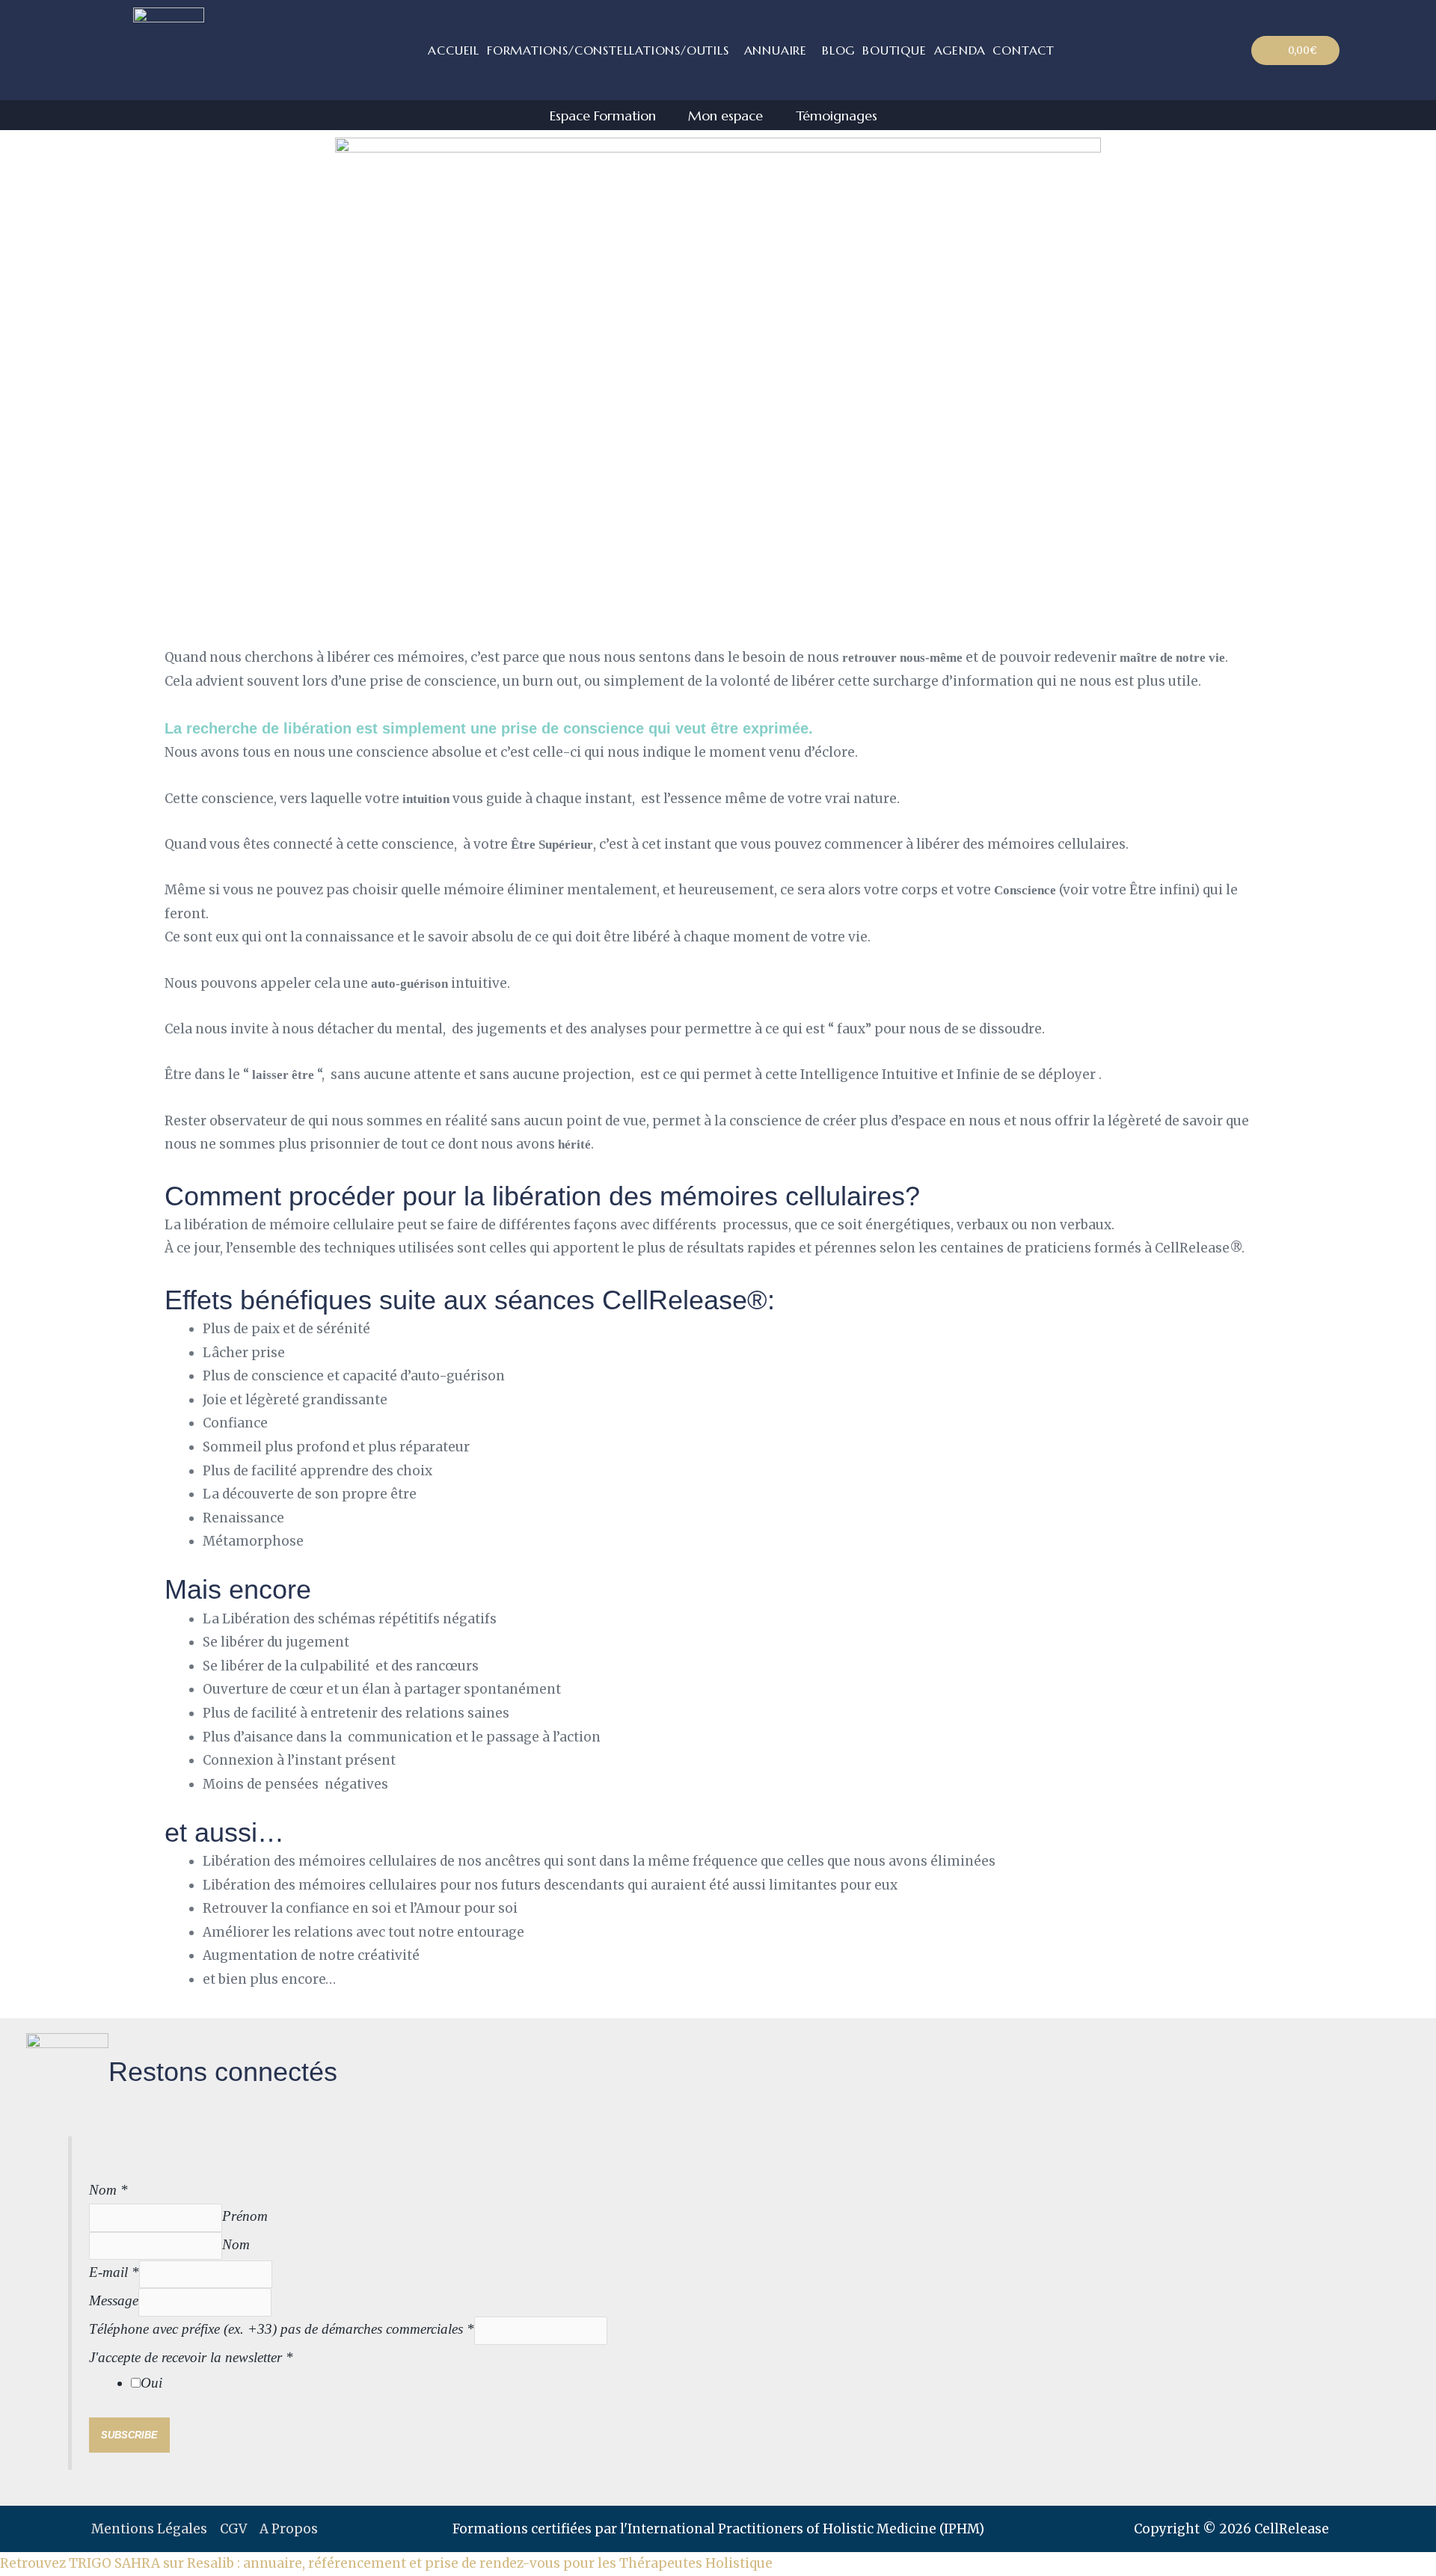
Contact (1024, 50)
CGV (233, 2529)
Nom (108, 2190)
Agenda (960, 50)
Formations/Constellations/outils (608, 50)
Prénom (245, 2216)
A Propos (289, 2529)
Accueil (454, 50)
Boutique (894, 50)
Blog (838, 50)
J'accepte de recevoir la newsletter (191, 2357)
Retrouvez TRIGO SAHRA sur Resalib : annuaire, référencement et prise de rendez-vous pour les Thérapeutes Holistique (386, 2563)
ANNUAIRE (776, 50)
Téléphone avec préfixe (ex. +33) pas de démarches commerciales (282, 2329)
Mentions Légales (149, 2529)
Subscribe (129, 2435)
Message (114, 2300)
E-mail (114, 2272)
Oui (151, 2383)
